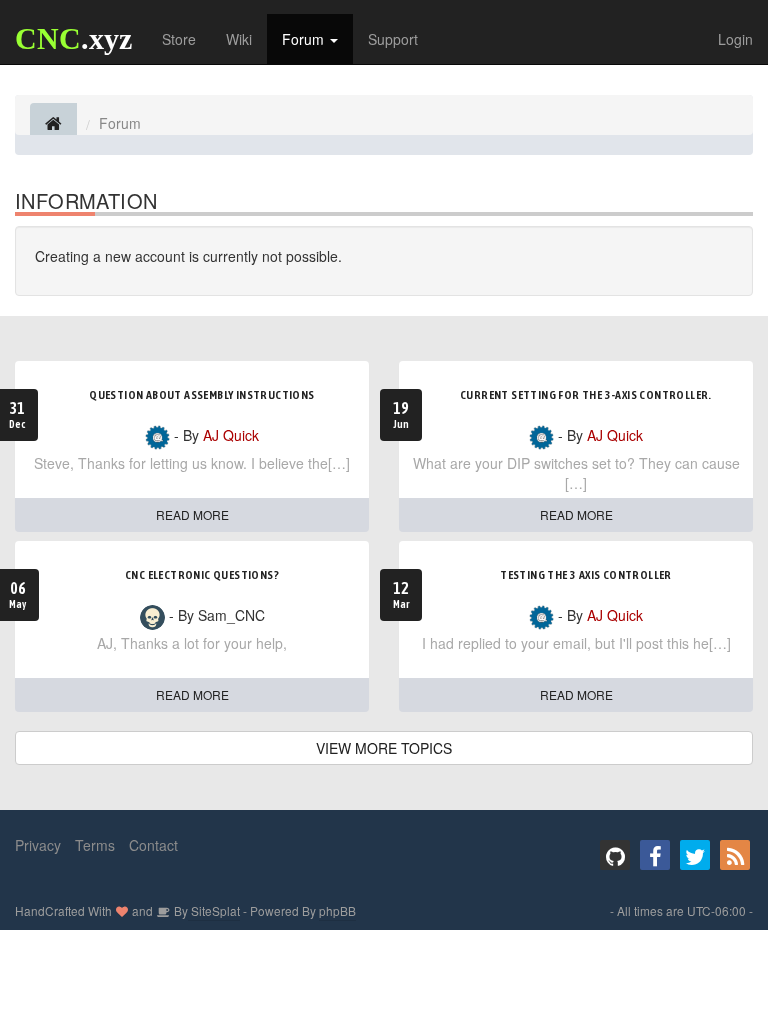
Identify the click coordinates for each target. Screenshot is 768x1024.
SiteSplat (214, 910)
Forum (305, 39)
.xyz (73, 38)
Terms (95, 845)
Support (393, 39)
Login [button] (735, 39)
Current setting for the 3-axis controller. (586, 395)
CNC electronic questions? (202, 575)
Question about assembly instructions (201, 395)
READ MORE (192, 514)
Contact (153, 845)
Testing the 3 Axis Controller (586, 575)
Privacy (38, 845)
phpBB (337, 910)
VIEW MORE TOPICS (384, 748)
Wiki (239, 39)
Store (179, 39)
